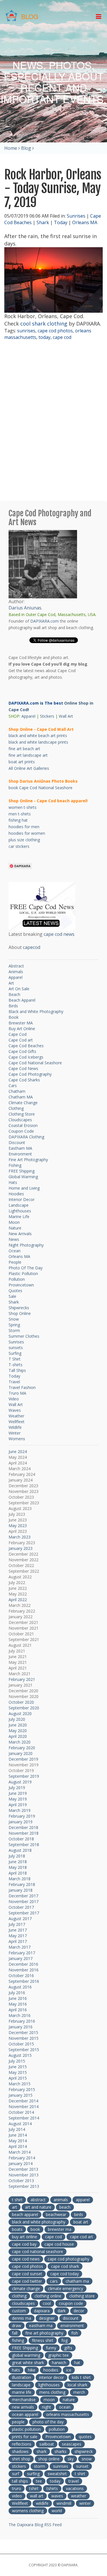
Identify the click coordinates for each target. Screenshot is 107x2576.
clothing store (82, 2296)
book (35, 2229)
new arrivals (23, 2407)
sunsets (16, 1348)
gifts (68, 2348)
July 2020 (17, 1719)
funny (51, 2348)
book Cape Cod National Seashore (41, 788)
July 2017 (17, 1924)
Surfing (15, 1353)
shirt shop (21, 2459)
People (15, 1262)
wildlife (42, 2503)
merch (79, 2392)
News (14, 1239)
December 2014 (23, 2101)
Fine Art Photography (28, 1160)
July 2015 (17, 2061)
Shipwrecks (19, 1308)
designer (47, 2318)
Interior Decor (22, 1199)
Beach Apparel (22, 1000)
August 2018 (20, 1850)
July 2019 (17, 1788)
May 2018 (18, 1867)
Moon (14, 1222)
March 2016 (20, 2015)
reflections (22, 2444)
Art (11, 983)
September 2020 (24, 1708)
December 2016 (23, 1964)
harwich (59, 2363)
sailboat (47, 2444)
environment (72, 2326)
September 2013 (24, 2186)
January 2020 (21, 1753)
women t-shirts (23, 807)
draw (17, 2326)
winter (85, 2503)
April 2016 (18, 2010)
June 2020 (18, 1725)
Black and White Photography (36, 1011)
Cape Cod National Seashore (35, 1063)
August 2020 (20, 1713)
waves (57, 2496)
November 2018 (24, 1833)
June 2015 (18, 2067)
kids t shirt (81, 2377)
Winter (15, 1433)
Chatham (17, 1091)
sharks (60, 2451)
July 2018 (17, 1856)
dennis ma (22, 2318)
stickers (19, 2466)
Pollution (17, 1279)
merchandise (24, 2400)
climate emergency (65, 2288)
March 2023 (20, 1537)
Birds (13, 1006)
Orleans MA (85, 222)
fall (15, 2333)
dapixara (42, 2311)
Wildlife (15, 1427)
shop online (49, 2459)
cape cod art (81, 2237)
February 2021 (22, 1679)
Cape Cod (18, 1034)
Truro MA (17, 1393)
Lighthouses (20, 1211)
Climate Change (23, 1103)
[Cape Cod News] (42, 906)
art (15, 2207)
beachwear (56, 2214)
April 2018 (18, 1873)
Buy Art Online (22, 1029)
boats (17, 2229)
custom (19, 2311)
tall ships (20, 2481)
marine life (22, 2392)
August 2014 (20, 2124)
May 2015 (18, 2072)
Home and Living (24, 1188)
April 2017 (18, 1941)
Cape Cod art (21, 1040)
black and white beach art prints (38, 735)
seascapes (72, 2444)
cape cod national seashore (38, 2251)
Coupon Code (21, 1131)
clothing (19, 2296)
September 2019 (24, 1776)
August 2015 (20, 2055)
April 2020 (18, 1736)
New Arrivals (20, 1234)
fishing (18, 2340)
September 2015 (24, 2050)
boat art (81, 2222)
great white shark (28, 2363)
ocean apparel (25, 2414)
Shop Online (20, 1313)
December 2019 (23, 1759)
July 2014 (17, 2129)
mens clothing (52, 2392)
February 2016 (22, 2021)
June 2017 (18, 1930)
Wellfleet (17, 1422)
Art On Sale (19, 989)
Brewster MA (21, 1023)
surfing (33, 2474)
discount (71, 2318)
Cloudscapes (20, 1120)
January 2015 (21, 2095)
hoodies (51, 2370)
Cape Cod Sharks (24, 1080)
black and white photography (39, 2222)
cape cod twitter (27, 2281)
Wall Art (66, 716)
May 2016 (18, 2004)
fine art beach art (24, 749)
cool (47, 2303)
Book (14, 1017)
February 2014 (22, 2158)
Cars (13, 1086)
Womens (17, 1439)
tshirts (52, 2488)
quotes (85, 2437)
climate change (26, 2288)
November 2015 (24, 2038)
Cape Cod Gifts (22, 1051)
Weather (16, 1416)
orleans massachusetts (68, 2414)
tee (39, 2481)
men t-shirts (20, 814)
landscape (21, 2385)
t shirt (17, 2200)
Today (61, 222)
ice (69, 2370)
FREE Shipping (22, 1171)
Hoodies (16, 1194)
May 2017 (18, 1936)
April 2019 (18, 1805)
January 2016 (21, 2027)
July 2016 (17, 1993)
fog (64, 2340)
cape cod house (59, 2244)
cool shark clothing (44, 324)
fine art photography (44, 2333)
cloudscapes (23, 2303)
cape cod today (64, 2274)
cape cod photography (68, 2259)
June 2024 (18, 1451)
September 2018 (24, 1844)
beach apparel (25, 2214)
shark (42, 2451)
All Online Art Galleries (29, 768)
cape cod (62, 337)
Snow (14, 1319)
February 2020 (22, 1748)
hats (16, 2370)
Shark (43, 222)
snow (87, 2459)
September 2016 (24, 1981)
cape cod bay (24, 2244)
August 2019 (20, 1782)
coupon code (71, 2303)
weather (79, 2496)
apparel (83, 2200)
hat (77, 2363)
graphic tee (58, 2355)
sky (71, 2459)
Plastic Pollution (23, 1273)
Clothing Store (22, 1114)
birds (79, 2214)
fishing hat (18, 820)
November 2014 (24, 2107)
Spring (14, 1325)
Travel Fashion (22, 1387)
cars (54, 2281)
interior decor (52, 2377)
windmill (64, 2503)
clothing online (48, 2296)
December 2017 (23, 1896)
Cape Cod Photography (30, 1074)
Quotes (15, 1291)
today (45, 337)
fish (75, 2333)
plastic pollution (26, 2429)
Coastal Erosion (23, 1125)
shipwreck (84, 2451)
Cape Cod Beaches (26, 1046)
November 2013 (24, 2175)
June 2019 (18, 1793)
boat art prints (22, 762)
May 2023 (18, 1526)
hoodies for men (24, 827)
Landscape (19, 1205)
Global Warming (23, 1177)
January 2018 (21, 1890)
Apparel (28, 716)
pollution (57, 2429)
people (18, 2422)
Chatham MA (21, 1097)
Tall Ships (17, 1370)
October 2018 (21, 1839)
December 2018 (23, 1827)
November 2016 (24, 1970)
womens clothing (28, 2511)
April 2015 (18, 2078)
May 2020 (18, 1731)
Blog (26, 148)
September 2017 (24, 1913)
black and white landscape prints (38, 742)
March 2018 (20, 1879)
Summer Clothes (24, 1336)
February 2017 (22, 1953)
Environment (20, 1154)
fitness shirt (43, 2340)
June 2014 (18, 2135)
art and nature (38, 2207)
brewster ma (60, 2229)
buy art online (25, 2237)
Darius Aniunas (25, 608)
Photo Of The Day (26, 1268)
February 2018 (22, 1884)
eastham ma (41, 2326)
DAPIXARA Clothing (26, 1137)
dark (62, 2311)
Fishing (15, 1165)
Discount (17, 1142)
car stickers (19, 846)
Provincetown (21, 1285)
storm (40, 2466)
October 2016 (21, 1976)
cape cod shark (65, 2266)
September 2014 (24, 2118)
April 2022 (18, 1600)
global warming (26, 2355)
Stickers (47, 716)
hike (32, 2370)
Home (11, 148)
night (47, 2407)
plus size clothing (24, 840)
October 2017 (21, 1907)
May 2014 (18, 2141)
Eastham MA (20, 1148)
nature (69, 2400)
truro (17, 2488)
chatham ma (77, 2281)
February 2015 (22, 2089)
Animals (16, 972)
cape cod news (59, 934)
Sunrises (76, 216)
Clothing (16, 1108)
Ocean (15, 1251)
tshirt (34, 2488)
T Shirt (15, 1359)
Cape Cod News (23, 1068)
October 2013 (21, 2181)
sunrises (26, 331)
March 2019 (20, 1810)
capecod (32, 947)
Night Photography (26, 1245)
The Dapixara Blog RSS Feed (35, 2525)
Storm (14, 1330)
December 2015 (23, 2032)
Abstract (16, 966)
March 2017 (20, 1947)
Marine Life (19, 1217)
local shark (77, 2385)
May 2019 (18, 1799)
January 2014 (21, 2163)
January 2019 (21, 1822)
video (17, 2496)
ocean (65, 2407)
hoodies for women (27, 833)
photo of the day (48, 2422)
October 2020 (21, 1702)
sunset (82, 2466)
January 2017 (21, 1958)
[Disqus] (53, 421)
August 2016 (20, 1987)
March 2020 (20, 1742)
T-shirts (16, 1365)
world (57, 2511)
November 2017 (24, 1901)
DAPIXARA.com (45, 621)
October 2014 (21, 2112)
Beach (14, 994)
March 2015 (20, 2084)
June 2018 (18, 1862)
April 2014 (18, 2146)
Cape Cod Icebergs (26, 1057)
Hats (13, 1182)
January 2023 (21, 1548)
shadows (20, 2451)
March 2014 (20, 2152)
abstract (38, 2200)
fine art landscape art (28, 755)
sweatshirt (57, 2474)
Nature (15, 1228)
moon (49, 2400)
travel (74, 2481)
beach (65, 2207)
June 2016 (18, 1998)
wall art (37, 2496)
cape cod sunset (27, 2274)
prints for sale (25, 2437)
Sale (12, 1296)
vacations (75, 2488)
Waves (15, 1410)
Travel (14, 1382)
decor (79, 2311)
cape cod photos (55, 331)
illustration (22, 2377)
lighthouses (49, 2385)
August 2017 (20, 1919)
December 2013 (23, 2169)
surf (16, 2474)
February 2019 (22, 1816)
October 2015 (21, 2044)
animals (61, 2200)
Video (14, 1399)
